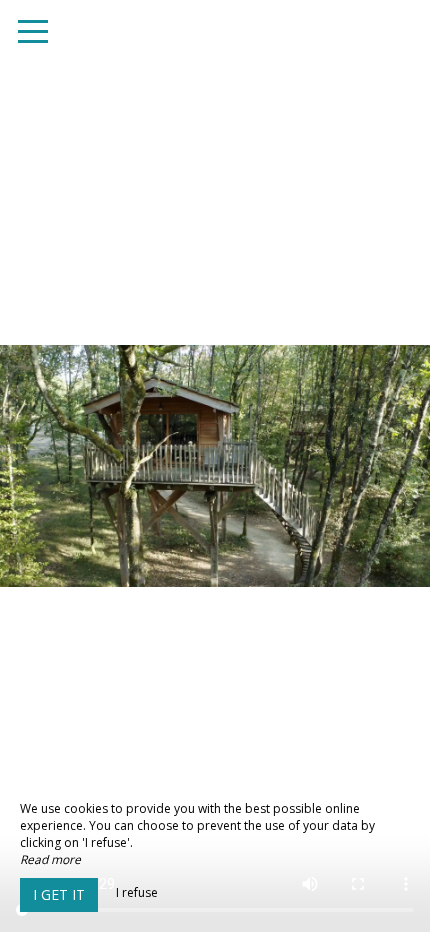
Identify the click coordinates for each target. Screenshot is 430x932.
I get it (59, 894)
